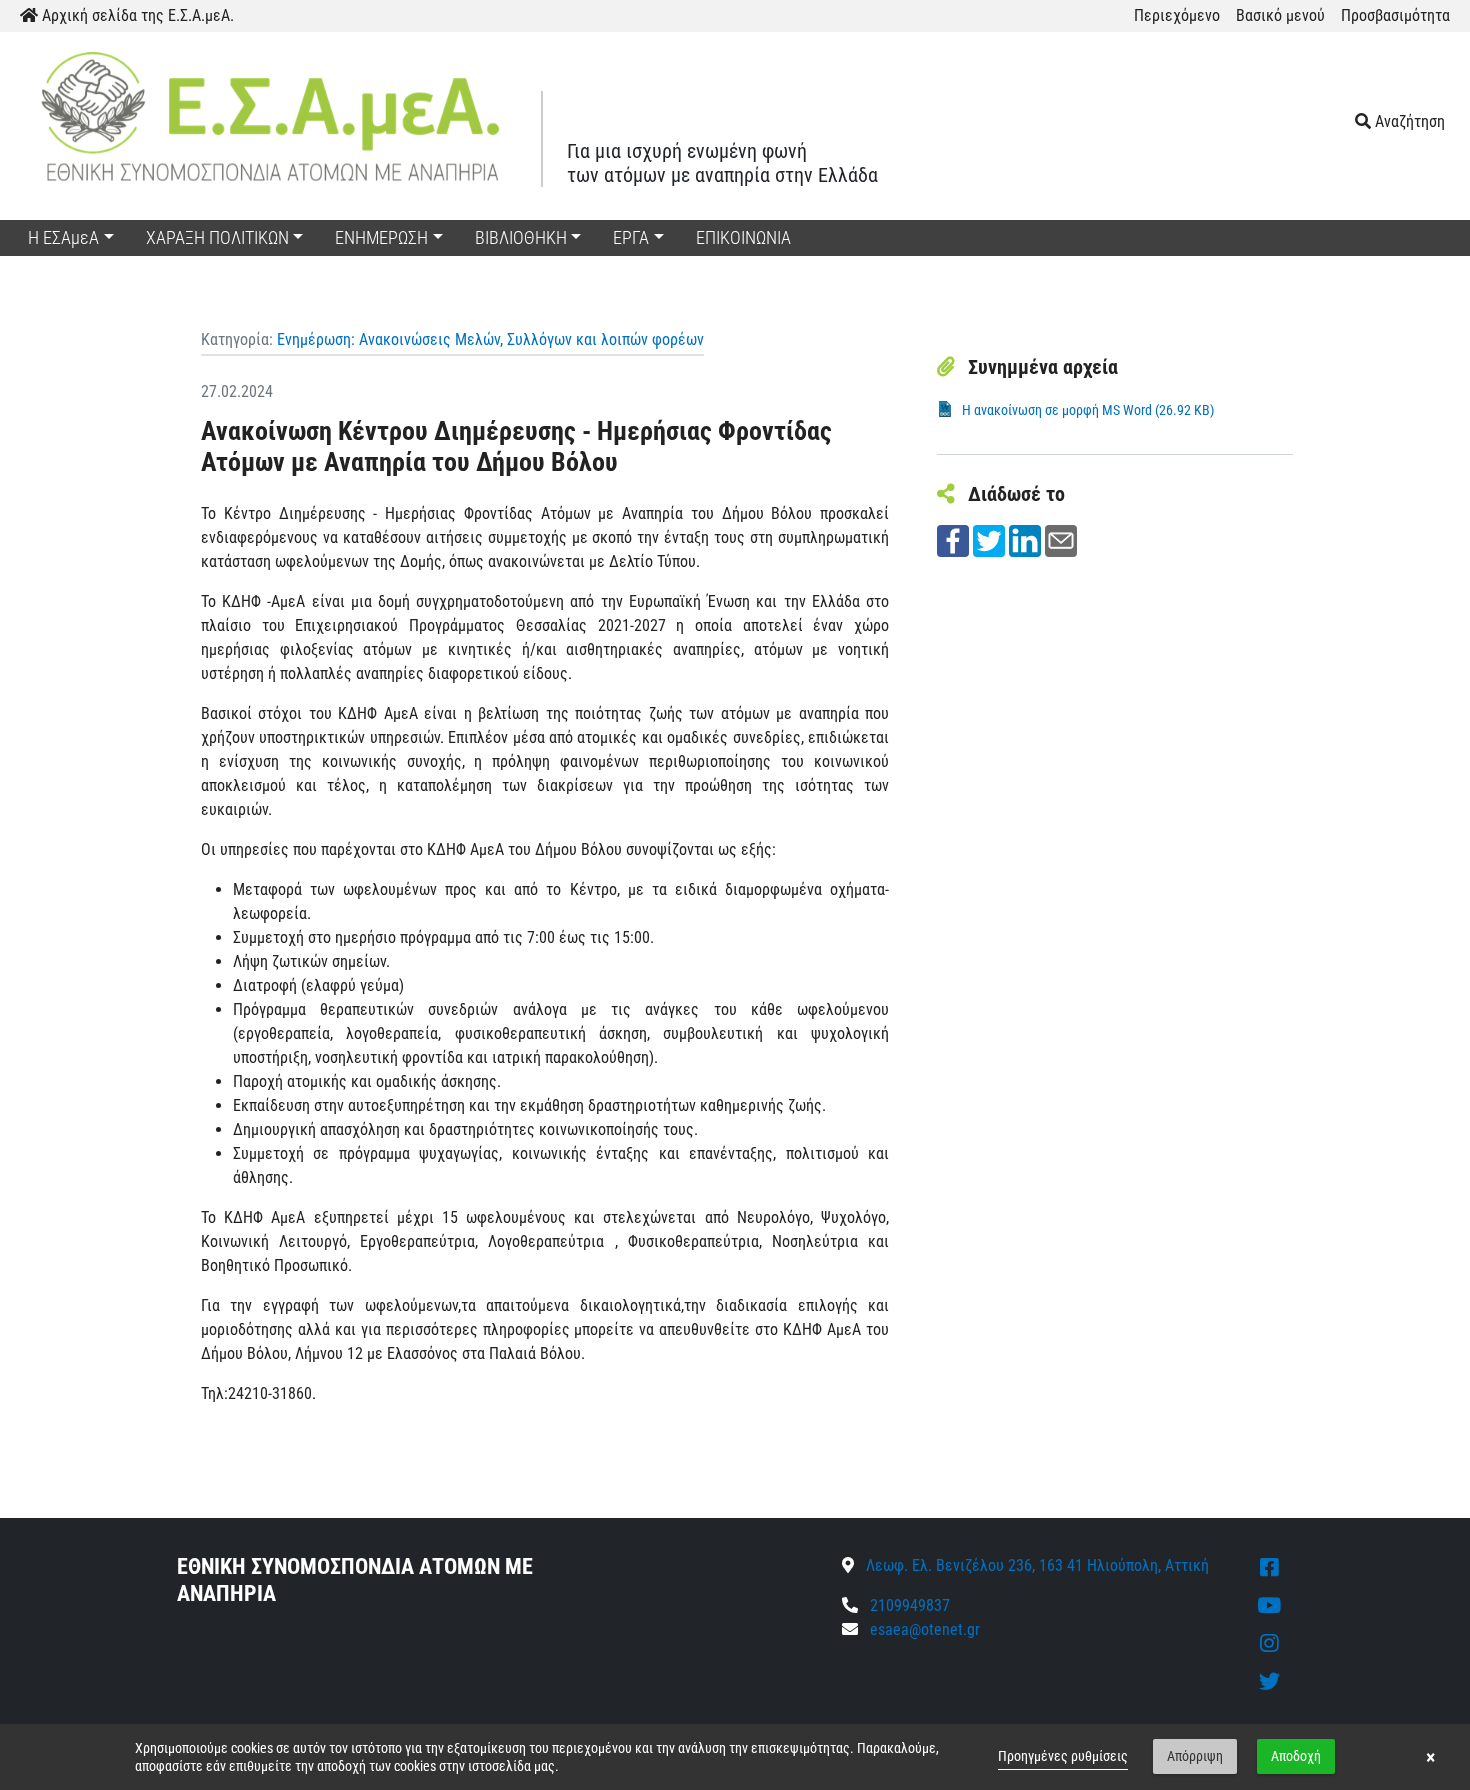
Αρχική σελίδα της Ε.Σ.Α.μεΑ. (136, 15)
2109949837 (908, 1605)
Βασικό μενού (1280, 15)
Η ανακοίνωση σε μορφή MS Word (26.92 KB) (1088, 410)
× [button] (1430, 1757)
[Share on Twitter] (989, 539)
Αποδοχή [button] (1296, 1756)
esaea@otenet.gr (925, 1629)
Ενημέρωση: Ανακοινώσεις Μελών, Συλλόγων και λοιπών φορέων (490, 339)
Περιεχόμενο (1177, 15)
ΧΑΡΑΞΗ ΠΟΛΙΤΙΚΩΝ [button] (217, 237)
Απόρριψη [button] (1195, 1756)
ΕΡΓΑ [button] (631, 237)
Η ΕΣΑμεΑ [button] (63, 237)
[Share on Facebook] (953, 539)
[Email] (1061, 539)
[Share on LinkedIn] (1025, 539)
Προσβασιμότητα (1395, 15)
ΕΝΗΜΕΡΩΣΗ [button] (381, 237)
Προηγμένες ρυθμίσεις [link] (1063, 1756)
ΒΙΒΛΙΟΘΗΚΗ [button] (521, 237)
